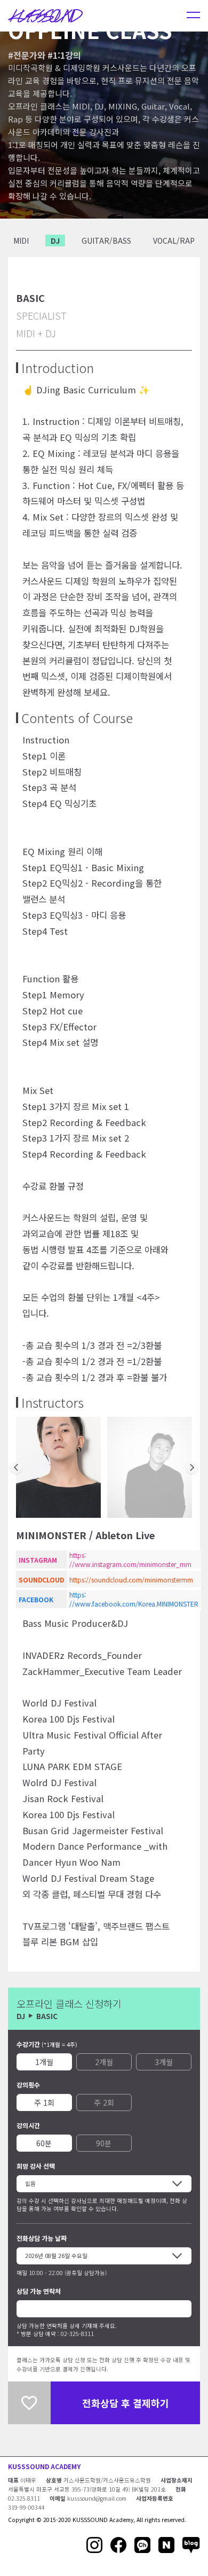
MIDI (21, 240)
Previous (16, 1468)
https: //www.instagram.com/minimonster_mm (130, 1559)
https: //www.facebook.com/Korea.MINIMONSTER (134, 1599)
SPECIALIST (41, 315)
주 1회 (44, 2102)
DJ (55, 240)
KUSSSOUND (45, 15)
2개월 (104, 2062)
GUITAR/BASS (106, 240)
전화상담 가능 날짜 (42, 2238)
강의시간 (28, 2125)
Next (192, 1468)
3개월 (164, 2062)
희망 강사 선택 (36, 2166)
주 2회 (104, 2102)
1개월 (44, 2062)
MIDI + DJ (36, 333)
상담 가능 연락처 (39, 2291)
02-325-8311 (77, 2334)
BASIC (30, 298)
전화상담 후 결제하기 (126, 2403)
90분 (104, 2143)
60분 (44, 2143)
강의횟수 (28, 2085)
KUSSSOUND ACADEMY (44, 2466)
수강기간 (47, 2044)
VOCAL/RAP (174, 240)
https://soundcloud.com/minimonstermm (131, 1580)
